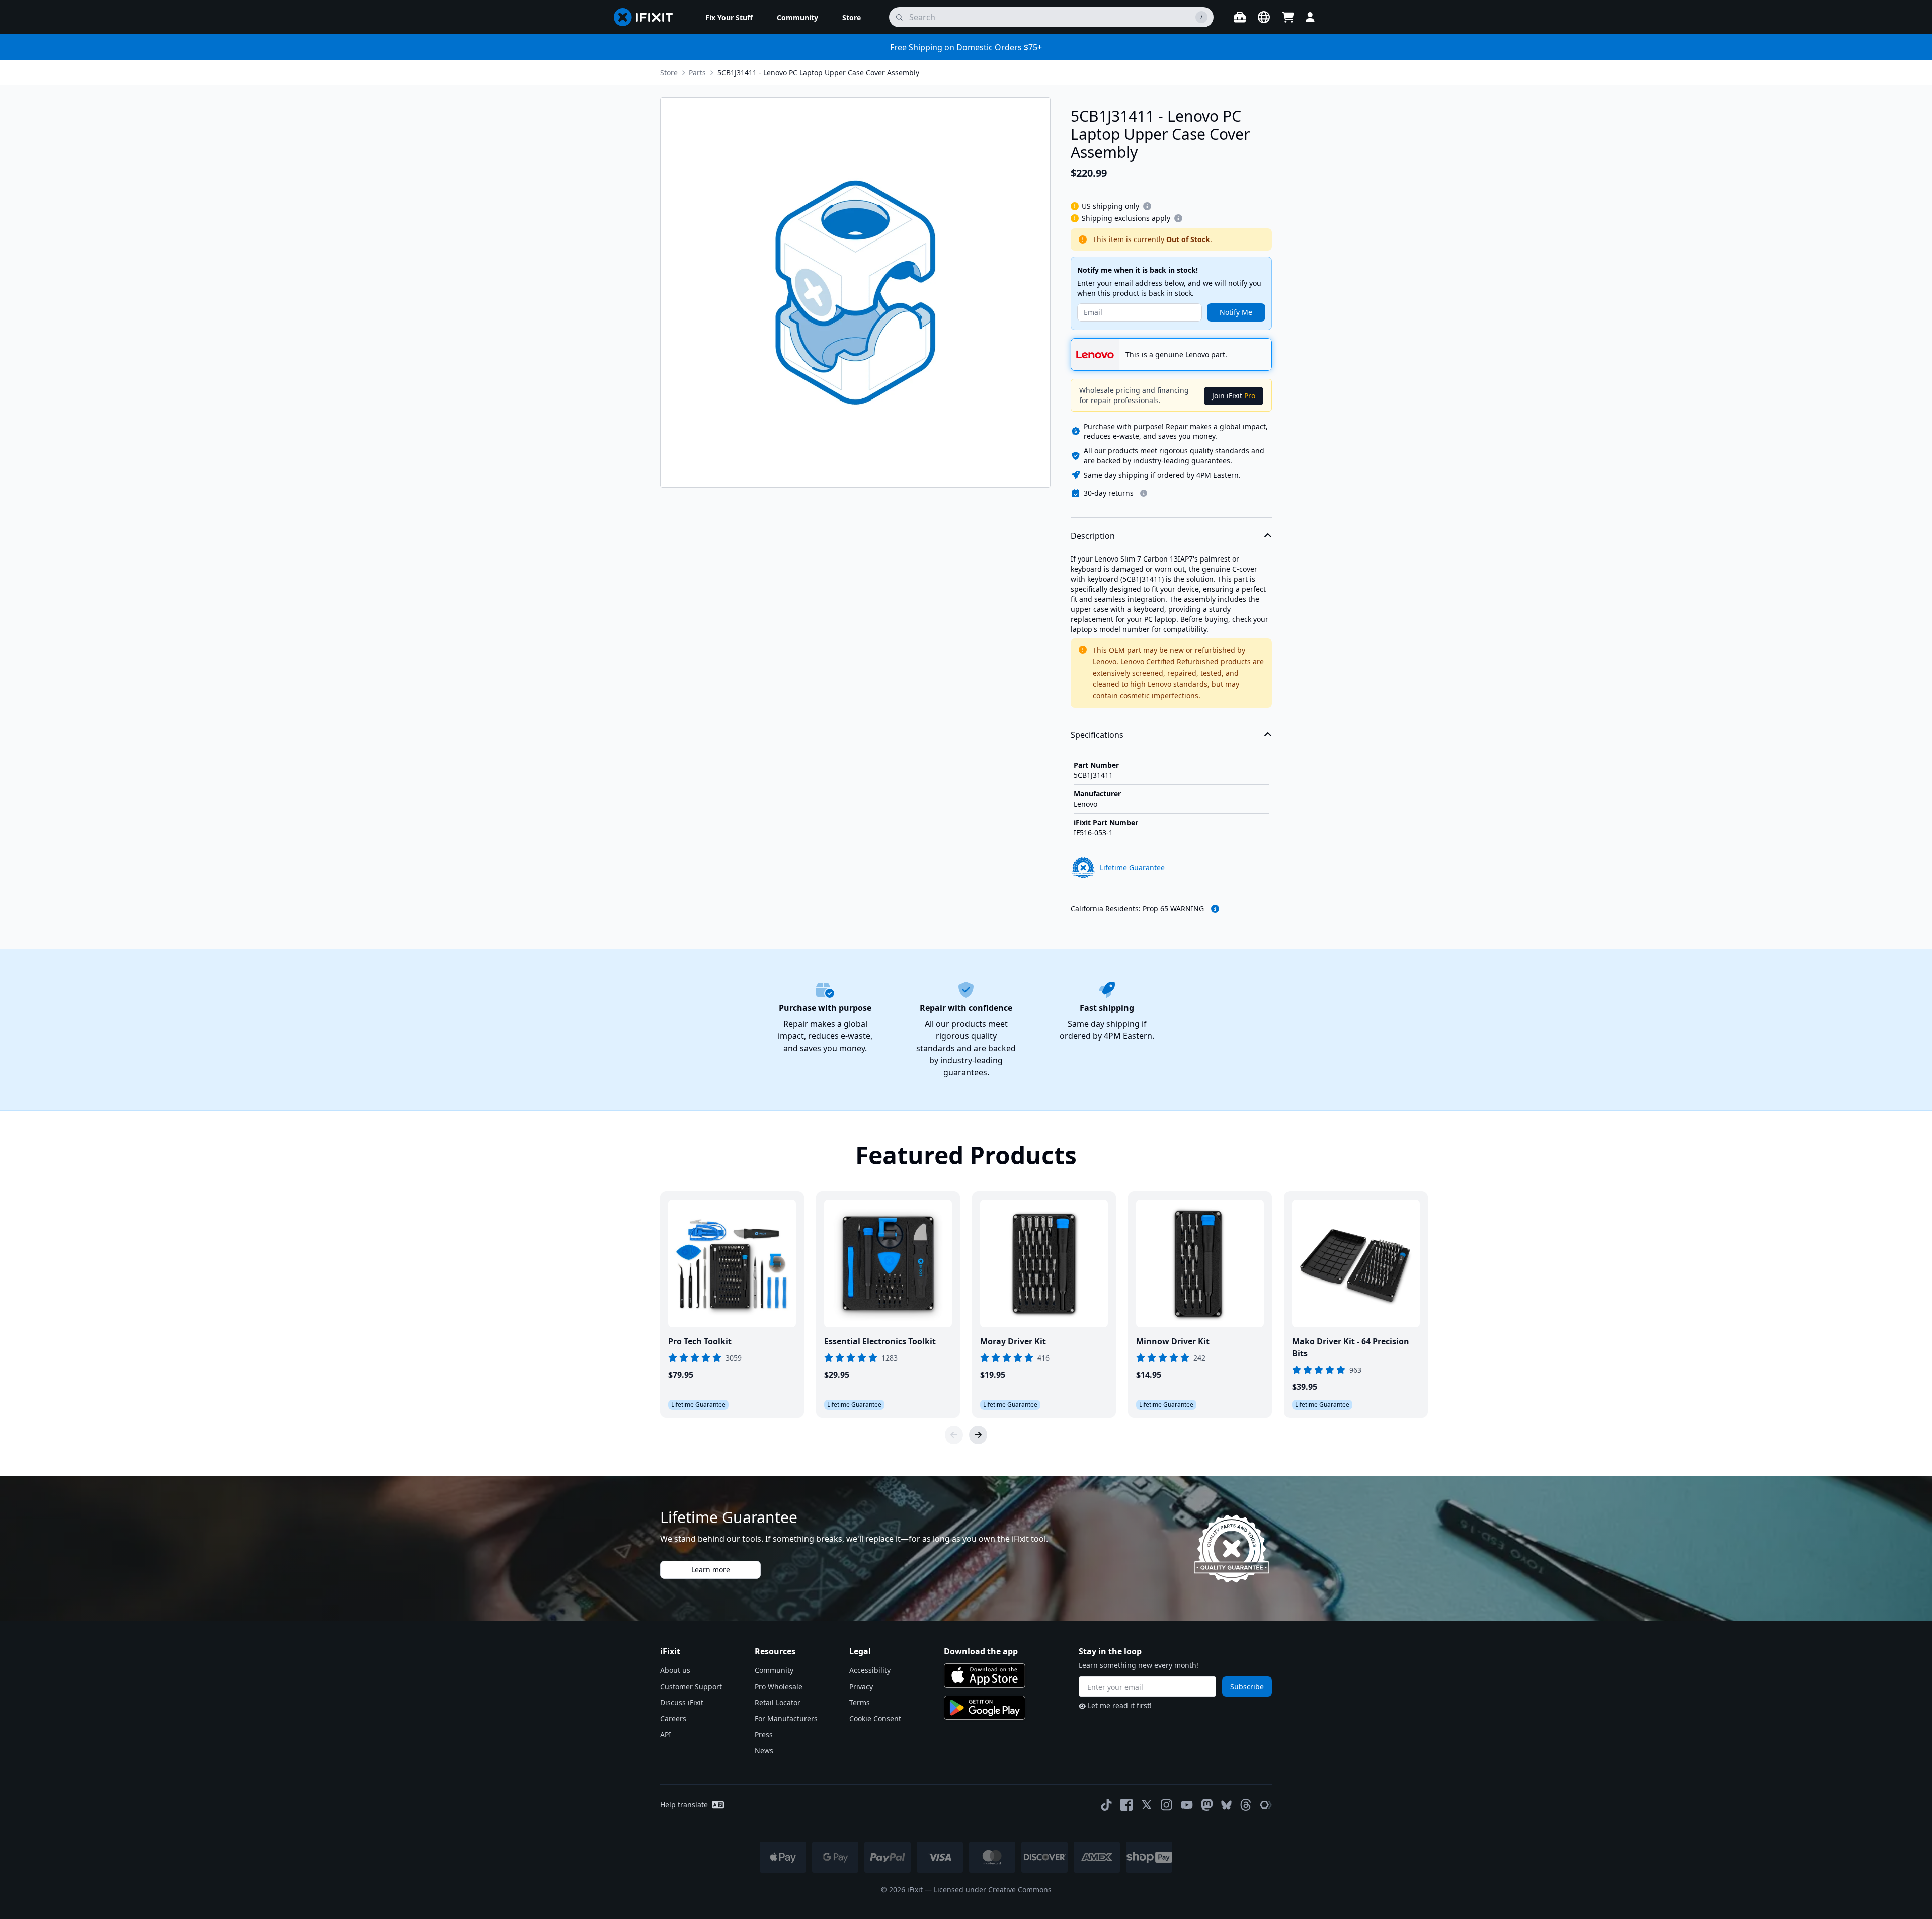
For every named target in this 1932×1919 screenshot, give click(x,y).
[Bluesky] (1226, 1805)
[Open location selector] (1264, 17)
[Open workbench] (1240, 17)
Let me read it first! (1120, 1705)
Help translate (684, 1805)
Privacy (861, 1686)
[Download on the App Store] (985, 1675)
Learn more (711, 1570)
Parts (697, 73)
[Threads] (1246, 1805)
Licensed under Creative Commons (993, 1890)
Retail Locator (778, 1702)
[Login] (1310, 17)
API (666, 1735)
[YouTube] (1187, 1805)
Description (1093, 536)
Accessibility (870, 1670)
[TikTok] (1106, 1805)
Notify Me (1236, 312)
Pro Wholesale (779, 1686)
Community (774, 1670)
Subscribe (1247, 1686)
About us (675, 1670)
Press (764, 1735)
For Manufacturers (786, 1718)
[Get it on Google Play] (985, 1708)
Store (669, 73)
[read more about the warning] (1215, 909)
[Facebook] (1126, 1805)
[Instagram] (1167, 1805)
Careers (673, 1718)
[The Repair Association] (1266, 1805)
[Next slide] (978, 1435)
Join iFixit (1234, 396)
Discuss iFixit (682, 1702)
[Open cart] (1288, 17)
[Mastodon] (1207, 1805)
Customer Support (691, 1686)
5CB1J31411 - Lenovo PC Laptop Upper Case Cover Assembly (818, 73)
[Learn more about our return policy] (1144, 493)
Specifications (1097, 735)
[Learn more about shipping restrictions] (1147, 206)
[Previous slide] (954, 1435)
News (764, 1751)
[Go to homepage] (648, 17)
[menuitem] (729, 17)
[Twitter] (1147, 1805)
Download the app (981, 1651)
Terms (860, 1702)
